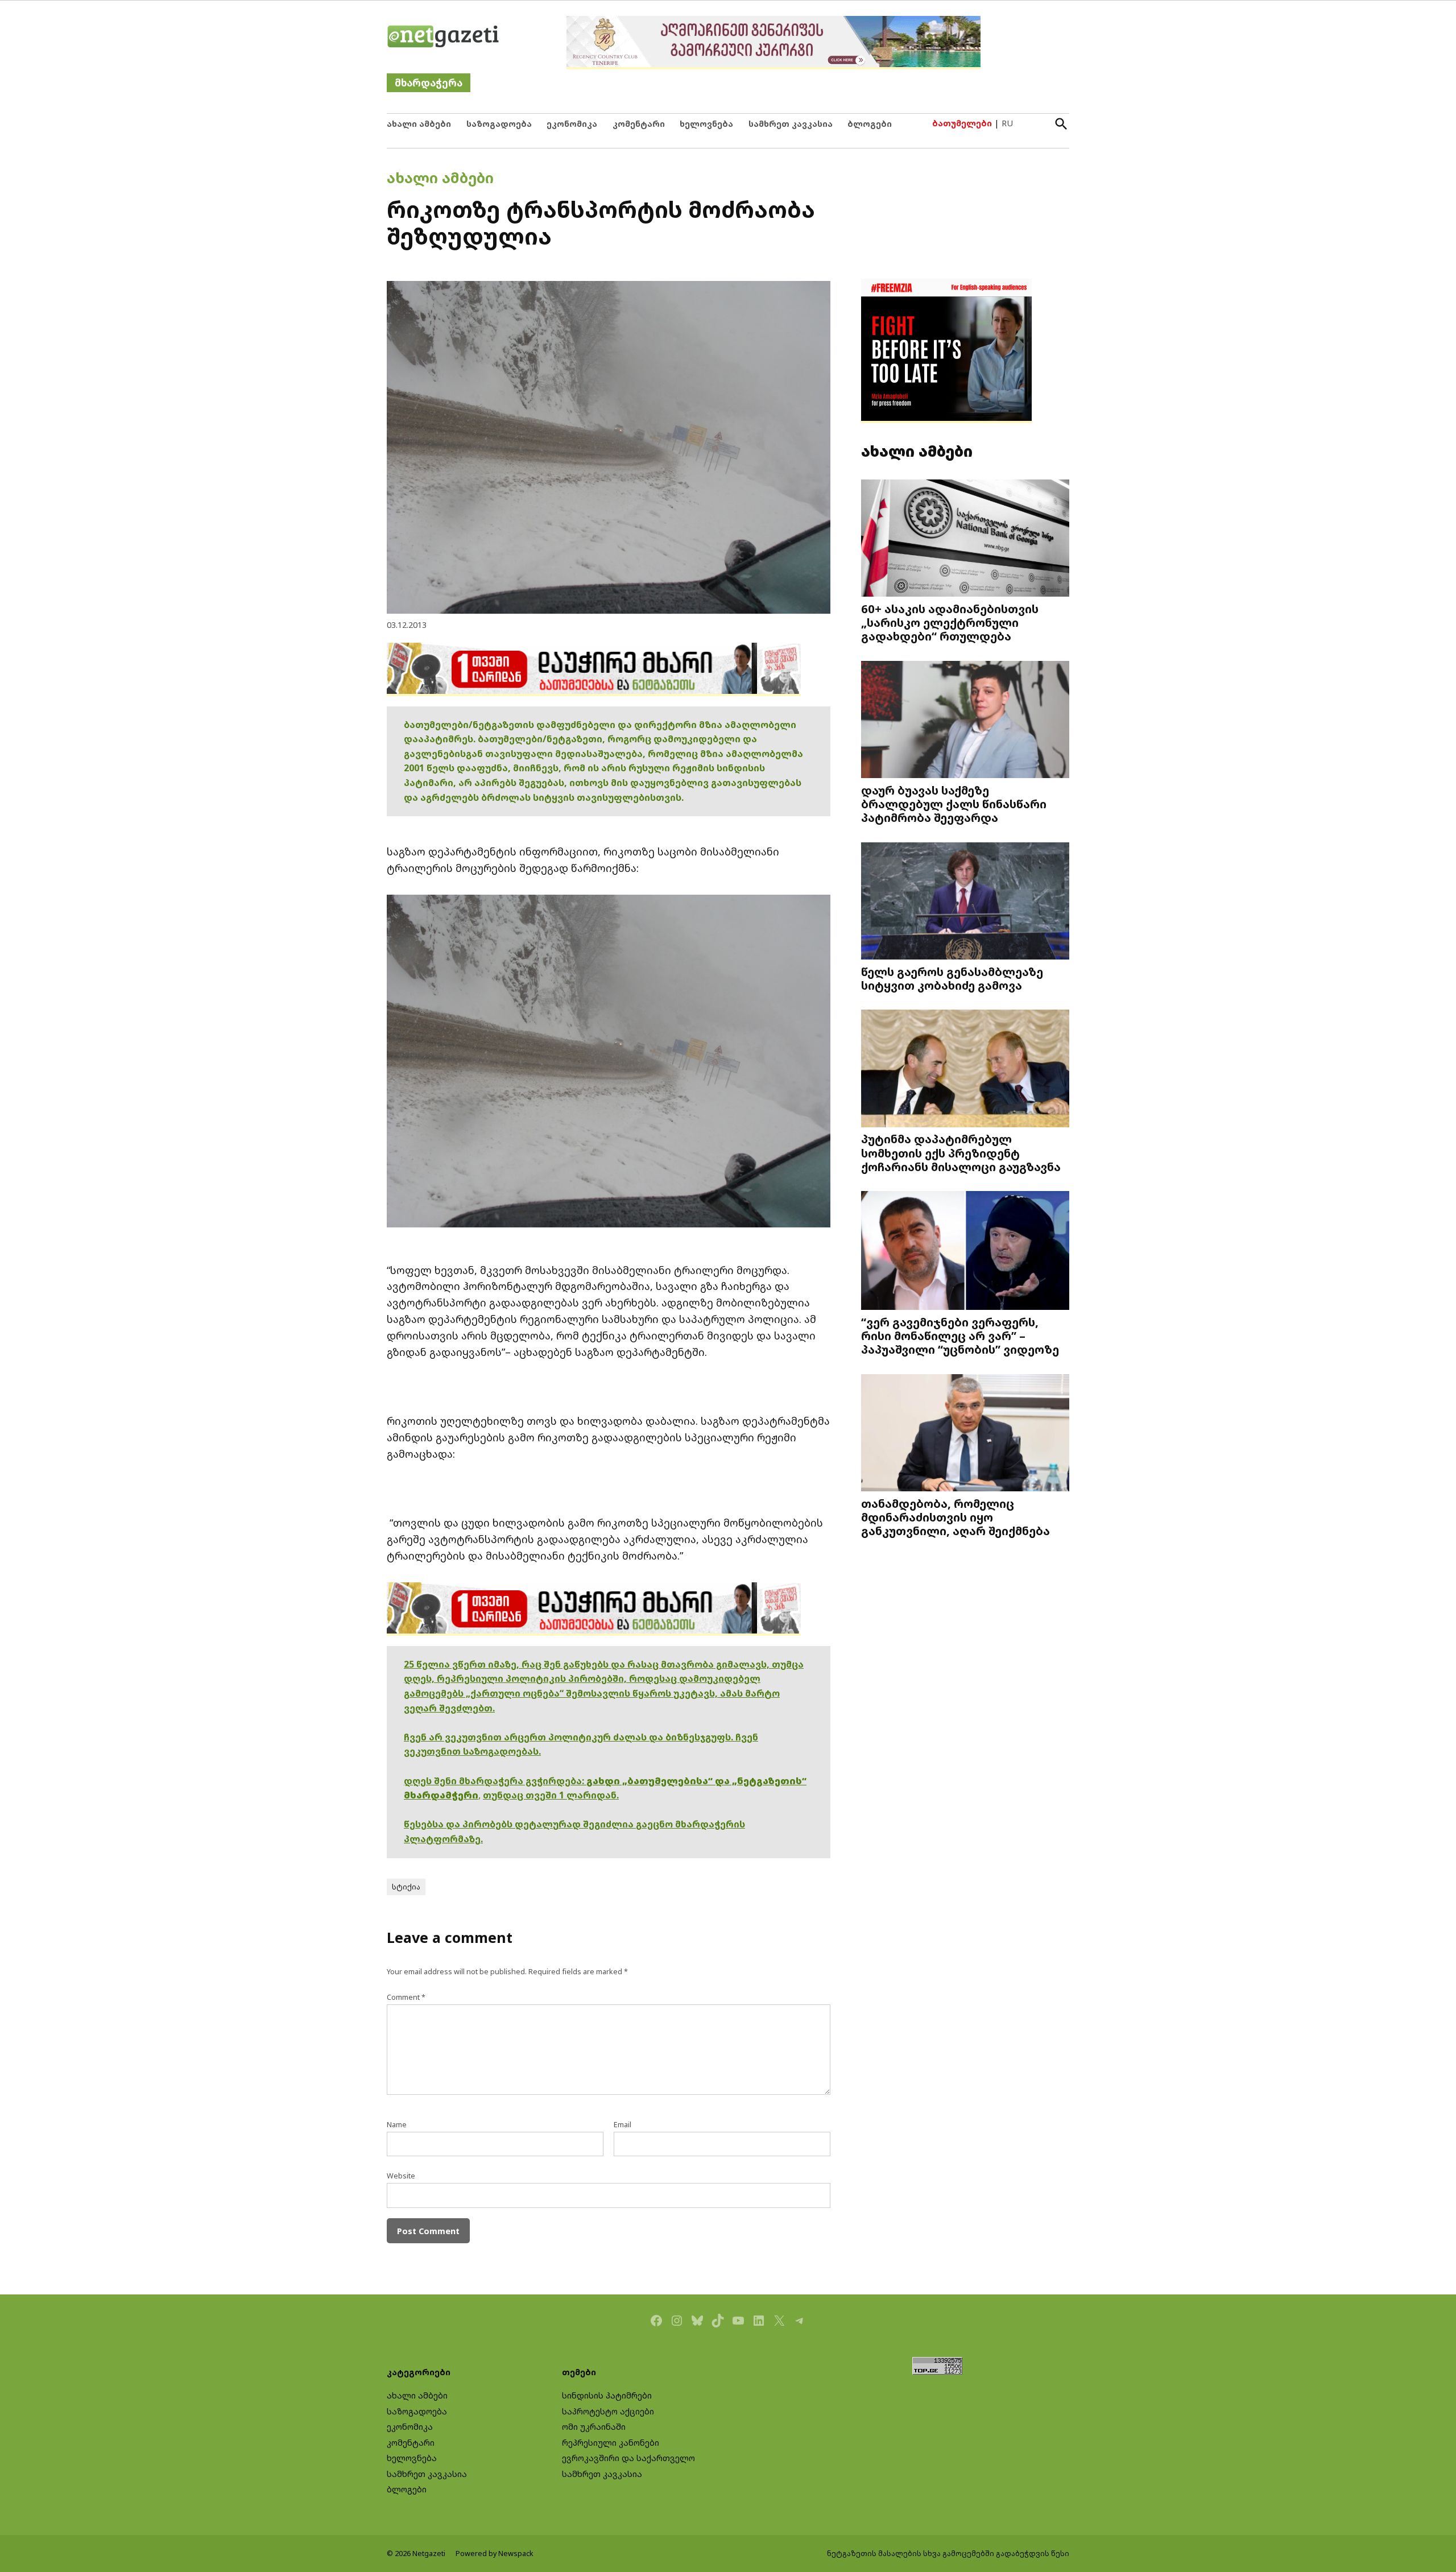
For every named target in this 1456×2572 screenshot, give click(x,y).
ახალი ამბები (419, 124)
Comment (406, 1997)
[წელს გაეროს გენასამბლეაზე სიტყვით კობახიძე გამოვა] (965, 902)
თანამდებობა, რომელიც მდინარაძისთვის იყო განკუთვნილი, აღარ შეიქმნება (955, 1517)
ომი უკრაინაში (594, 2427)
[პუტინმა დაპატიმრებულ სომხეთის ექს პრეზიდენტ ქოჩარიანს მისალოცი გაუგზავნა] (965, 1070)
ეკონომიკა (572, 124)
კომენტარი (639, 124)
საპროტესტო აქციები (608, 2411)
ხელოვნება (706, 124)
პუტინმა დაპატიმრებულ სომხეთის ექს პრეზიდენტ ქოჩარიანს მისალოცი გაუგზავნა (961, 1152)
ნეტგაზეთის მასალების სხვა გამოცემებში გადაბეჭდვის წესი (948, 2554)
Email (622, 2125)
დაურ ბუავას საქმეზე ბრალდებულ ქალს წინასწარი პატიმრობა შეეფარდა (954, 804)
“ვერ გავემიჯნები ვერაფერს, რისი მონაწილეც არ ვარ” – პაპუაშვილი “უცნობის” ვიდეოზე (960, 1335)
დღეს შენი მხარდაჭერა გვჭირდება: (495, 1781)
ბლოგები (870, 124)
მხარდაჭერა (429, 83)
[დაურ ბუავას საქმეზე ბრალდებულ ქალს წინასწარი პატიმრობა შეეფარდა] (965, 721)
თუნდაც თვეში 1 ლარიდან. (551, 1795)
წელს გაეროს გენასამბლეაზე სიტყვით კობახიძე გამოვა (952, 978)
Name (397, 2125)
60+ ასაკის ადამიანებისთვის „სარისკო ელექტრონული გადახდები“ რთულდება (950, 622)
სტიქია (406, 1887)
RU (1007, 123)
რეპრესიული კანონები (611, 2443)
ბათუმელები (962, 123)
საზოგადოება (499, 124)
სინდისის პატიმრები (607, 2395)
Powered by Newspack (495, 2554)
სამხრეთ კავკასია (791, 124)
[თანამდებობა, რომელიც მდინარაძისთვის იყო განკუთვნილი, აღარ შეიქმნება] (965, 1434)
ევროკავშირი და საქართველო (628, 2458)
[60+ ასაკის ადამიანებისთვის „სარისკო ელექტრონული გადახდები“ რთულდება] (965, 539)
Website (401, 2176)
